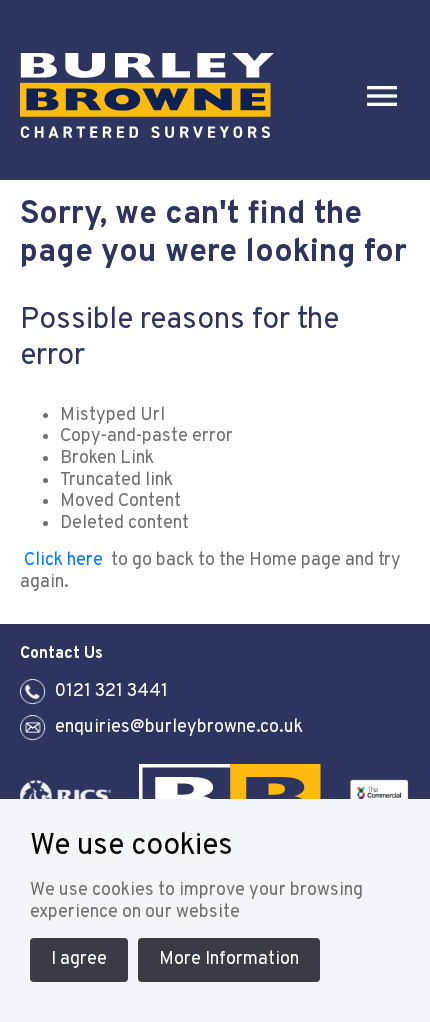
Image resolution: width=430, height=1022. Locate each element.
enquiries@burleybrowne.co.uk (179, 727)
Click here (63, 560)
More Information (229, 959)
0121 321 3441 (111, 691)
